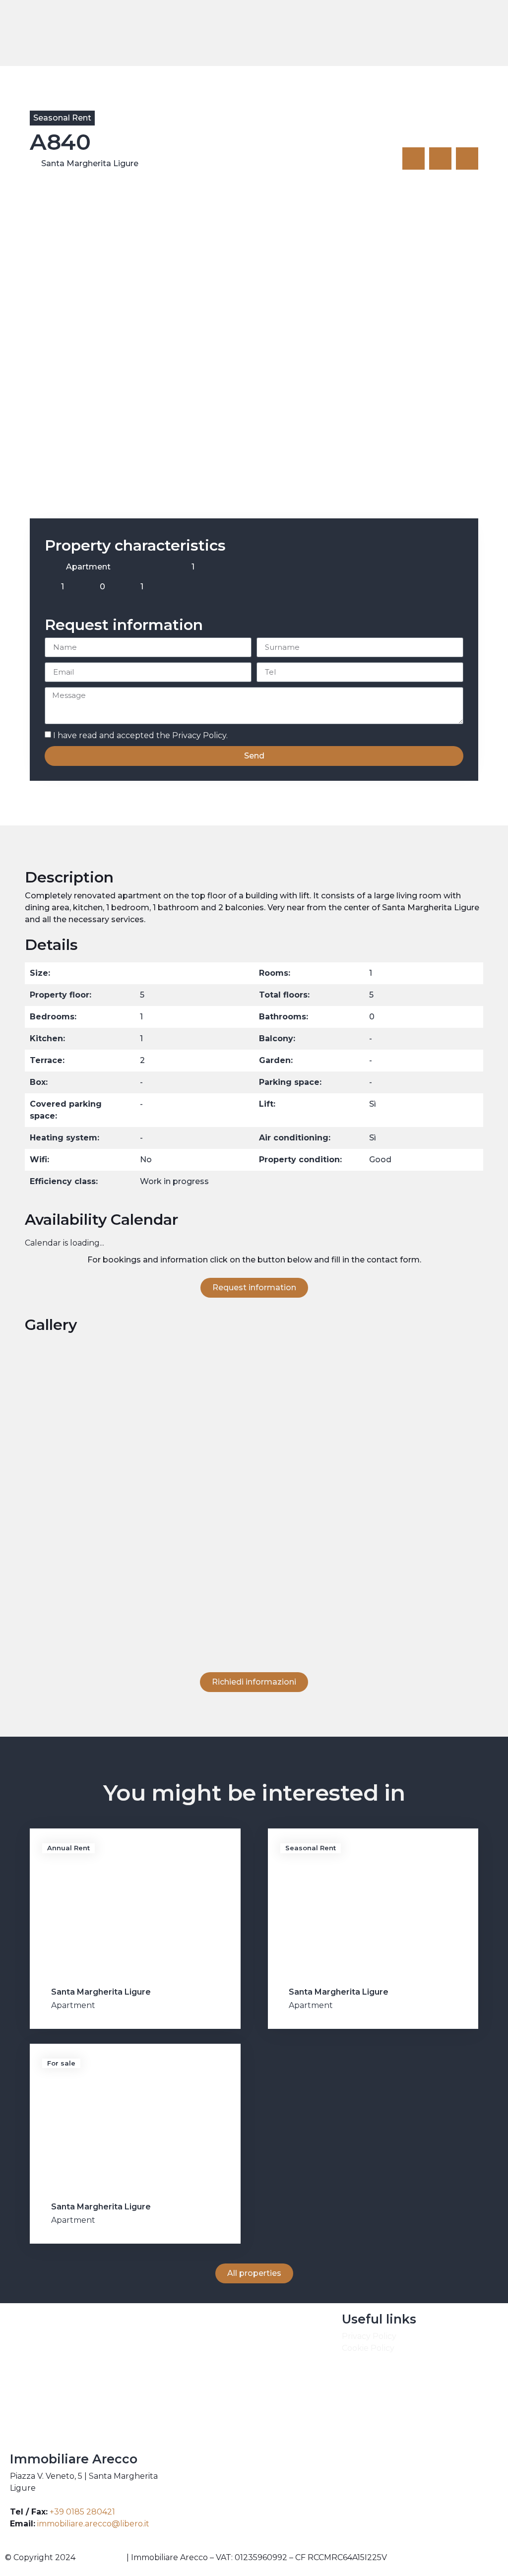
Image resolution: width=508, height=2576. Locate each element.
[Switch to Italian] (456, 33)
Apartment (73, 2005)
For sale (61, 2063)
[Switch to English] (437, 33)
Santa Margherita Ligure (90, 163)
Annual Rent (68, 1848)
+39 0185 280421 (82, 2512)
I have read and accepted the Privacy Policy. (140, 735)
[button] (417, 33)
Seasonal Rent (62, 118)
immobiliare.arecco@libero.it (93, 2524)
